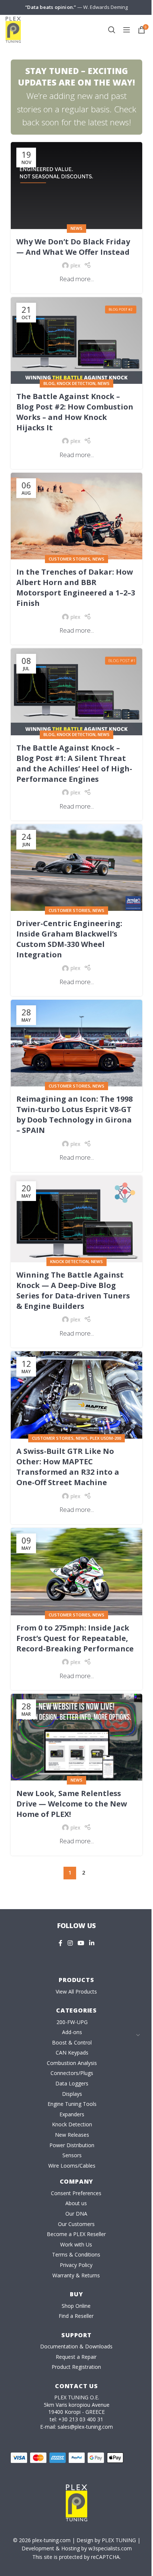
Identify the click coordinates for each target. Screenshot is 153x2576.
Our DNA (76, 2214)
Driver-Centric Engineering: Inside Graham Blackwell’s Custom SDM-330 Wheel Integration (69, 939)
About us (76, 2203)
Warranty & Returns (76, 2275)
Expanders (72, 2114)
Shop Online (76, 2306)
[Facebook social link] (61, 1943)
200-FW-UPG (72, 2022)
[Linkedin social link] (92, 1943)
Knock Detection (76, 383)
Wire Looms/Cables (72, 2166)
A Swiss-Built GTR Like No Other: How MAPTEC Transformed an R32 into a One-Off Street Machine (68, 1467)
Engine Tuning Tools (72, 2104)
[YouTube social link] (81, 1943)
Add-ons (72, 2032)
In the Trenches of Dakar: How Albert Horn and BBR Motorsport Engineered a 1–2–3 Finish (76, 587)
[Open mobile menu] (127, 30)
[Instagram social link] (70, 1943)
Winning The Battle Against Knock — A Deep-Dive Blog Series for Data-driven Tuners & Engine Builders (73, 1290)
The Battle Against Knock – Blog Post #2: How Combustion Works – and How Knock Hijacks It (75, 412)
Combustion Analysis (72, 2063)
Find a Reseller (76, 2316)
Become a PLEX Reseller (76, 2234)
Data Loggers (72, 2083)
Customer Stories (69, 559)
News (76, 228)
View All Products (76, 1992)
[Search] (112, 30)
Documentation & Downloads (76, 2346)
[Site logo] (13, 29)
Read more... (77, 279)
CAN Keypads (72, 2053)
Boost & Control (72, 2042)
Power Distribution (72, 2145)
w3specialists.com (110, 2548)
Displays (72, 2094)
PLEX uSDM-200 (105, 1438)
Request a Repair (76, 2357)
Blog (49, 383)
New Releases (72, 2135)
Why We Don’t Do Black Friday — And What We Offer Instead (73, 247)
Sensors (72, 2155)
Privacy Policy (76, 2265)
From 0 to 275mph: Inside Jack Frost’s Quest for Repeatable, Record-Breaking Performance (75, 1638)
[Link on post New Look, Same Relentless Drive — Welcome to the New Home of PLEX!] (76, 1737)
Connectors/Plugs (72, 2073)
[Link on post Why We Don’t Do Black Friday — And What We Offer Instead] (76, 185)
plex (75, 265)
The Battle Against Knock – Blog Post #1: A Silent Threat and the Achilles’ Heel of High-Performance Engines (74, 763)
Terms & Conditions (76, 2254)
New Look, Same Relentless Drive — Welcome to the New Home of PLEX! (72, 1804)
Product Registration (76, 2367)
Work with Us (76, 2244)
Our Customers (76, 2224)
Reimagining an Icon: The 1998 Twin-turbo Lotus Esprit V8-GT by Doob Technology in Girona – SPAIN (74, 1114)
